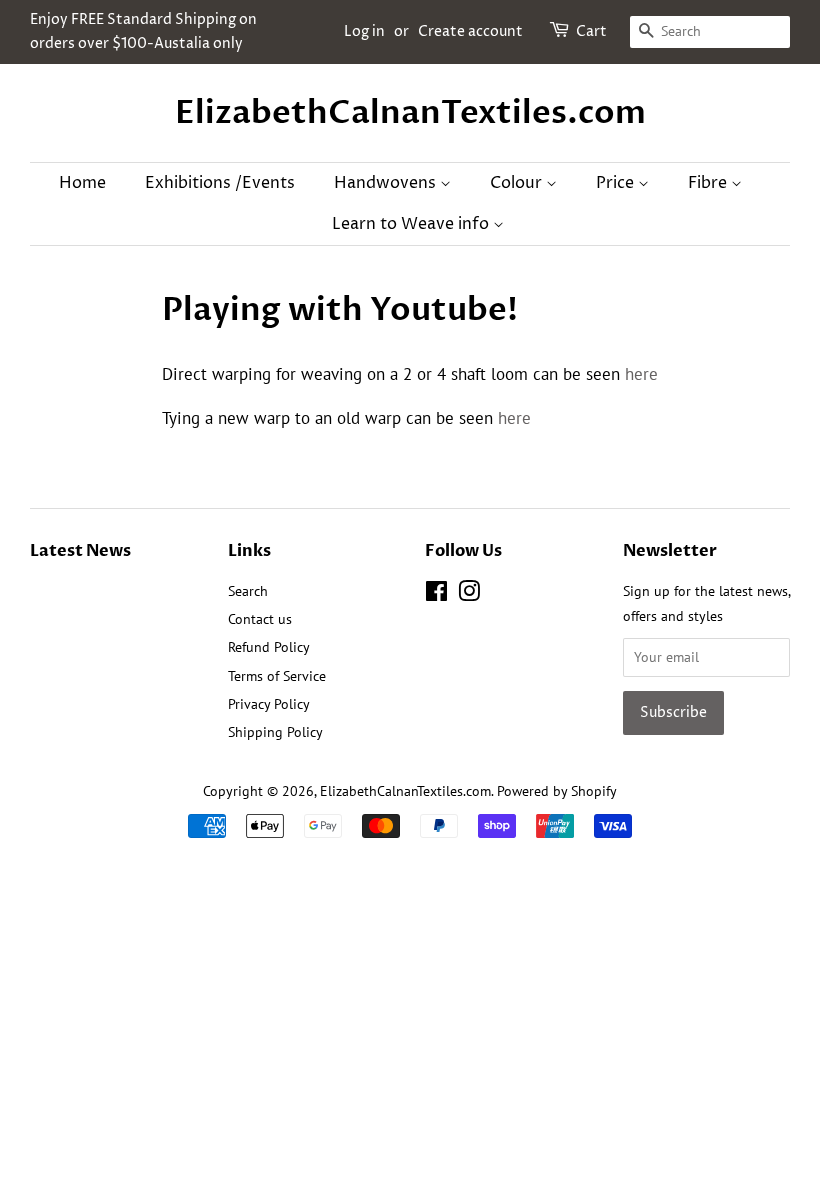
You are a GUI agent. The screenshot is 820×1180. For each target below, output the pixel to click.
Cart (591, 31)
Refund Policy (269, 646)
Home (82, 183)
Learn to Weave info (412, 224)
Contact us (260, 618)
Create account (470, 31)
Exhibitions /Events (220, 183)
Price (617, 183)
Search (248, 590)
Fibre (709, 183)
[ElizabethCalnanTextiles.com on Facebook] (436, 594)
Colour (518, 183)
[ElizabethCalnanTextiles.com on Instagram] (469, 594)
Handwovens (387, 183)
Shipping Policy (275, 731)
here (641, 374)
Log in (364, 31)
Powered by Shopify (557, 790)
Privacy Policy (269, 703)
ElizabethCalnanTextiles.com (410, 113)
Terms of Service (277, 675)
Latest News (80, 551)
